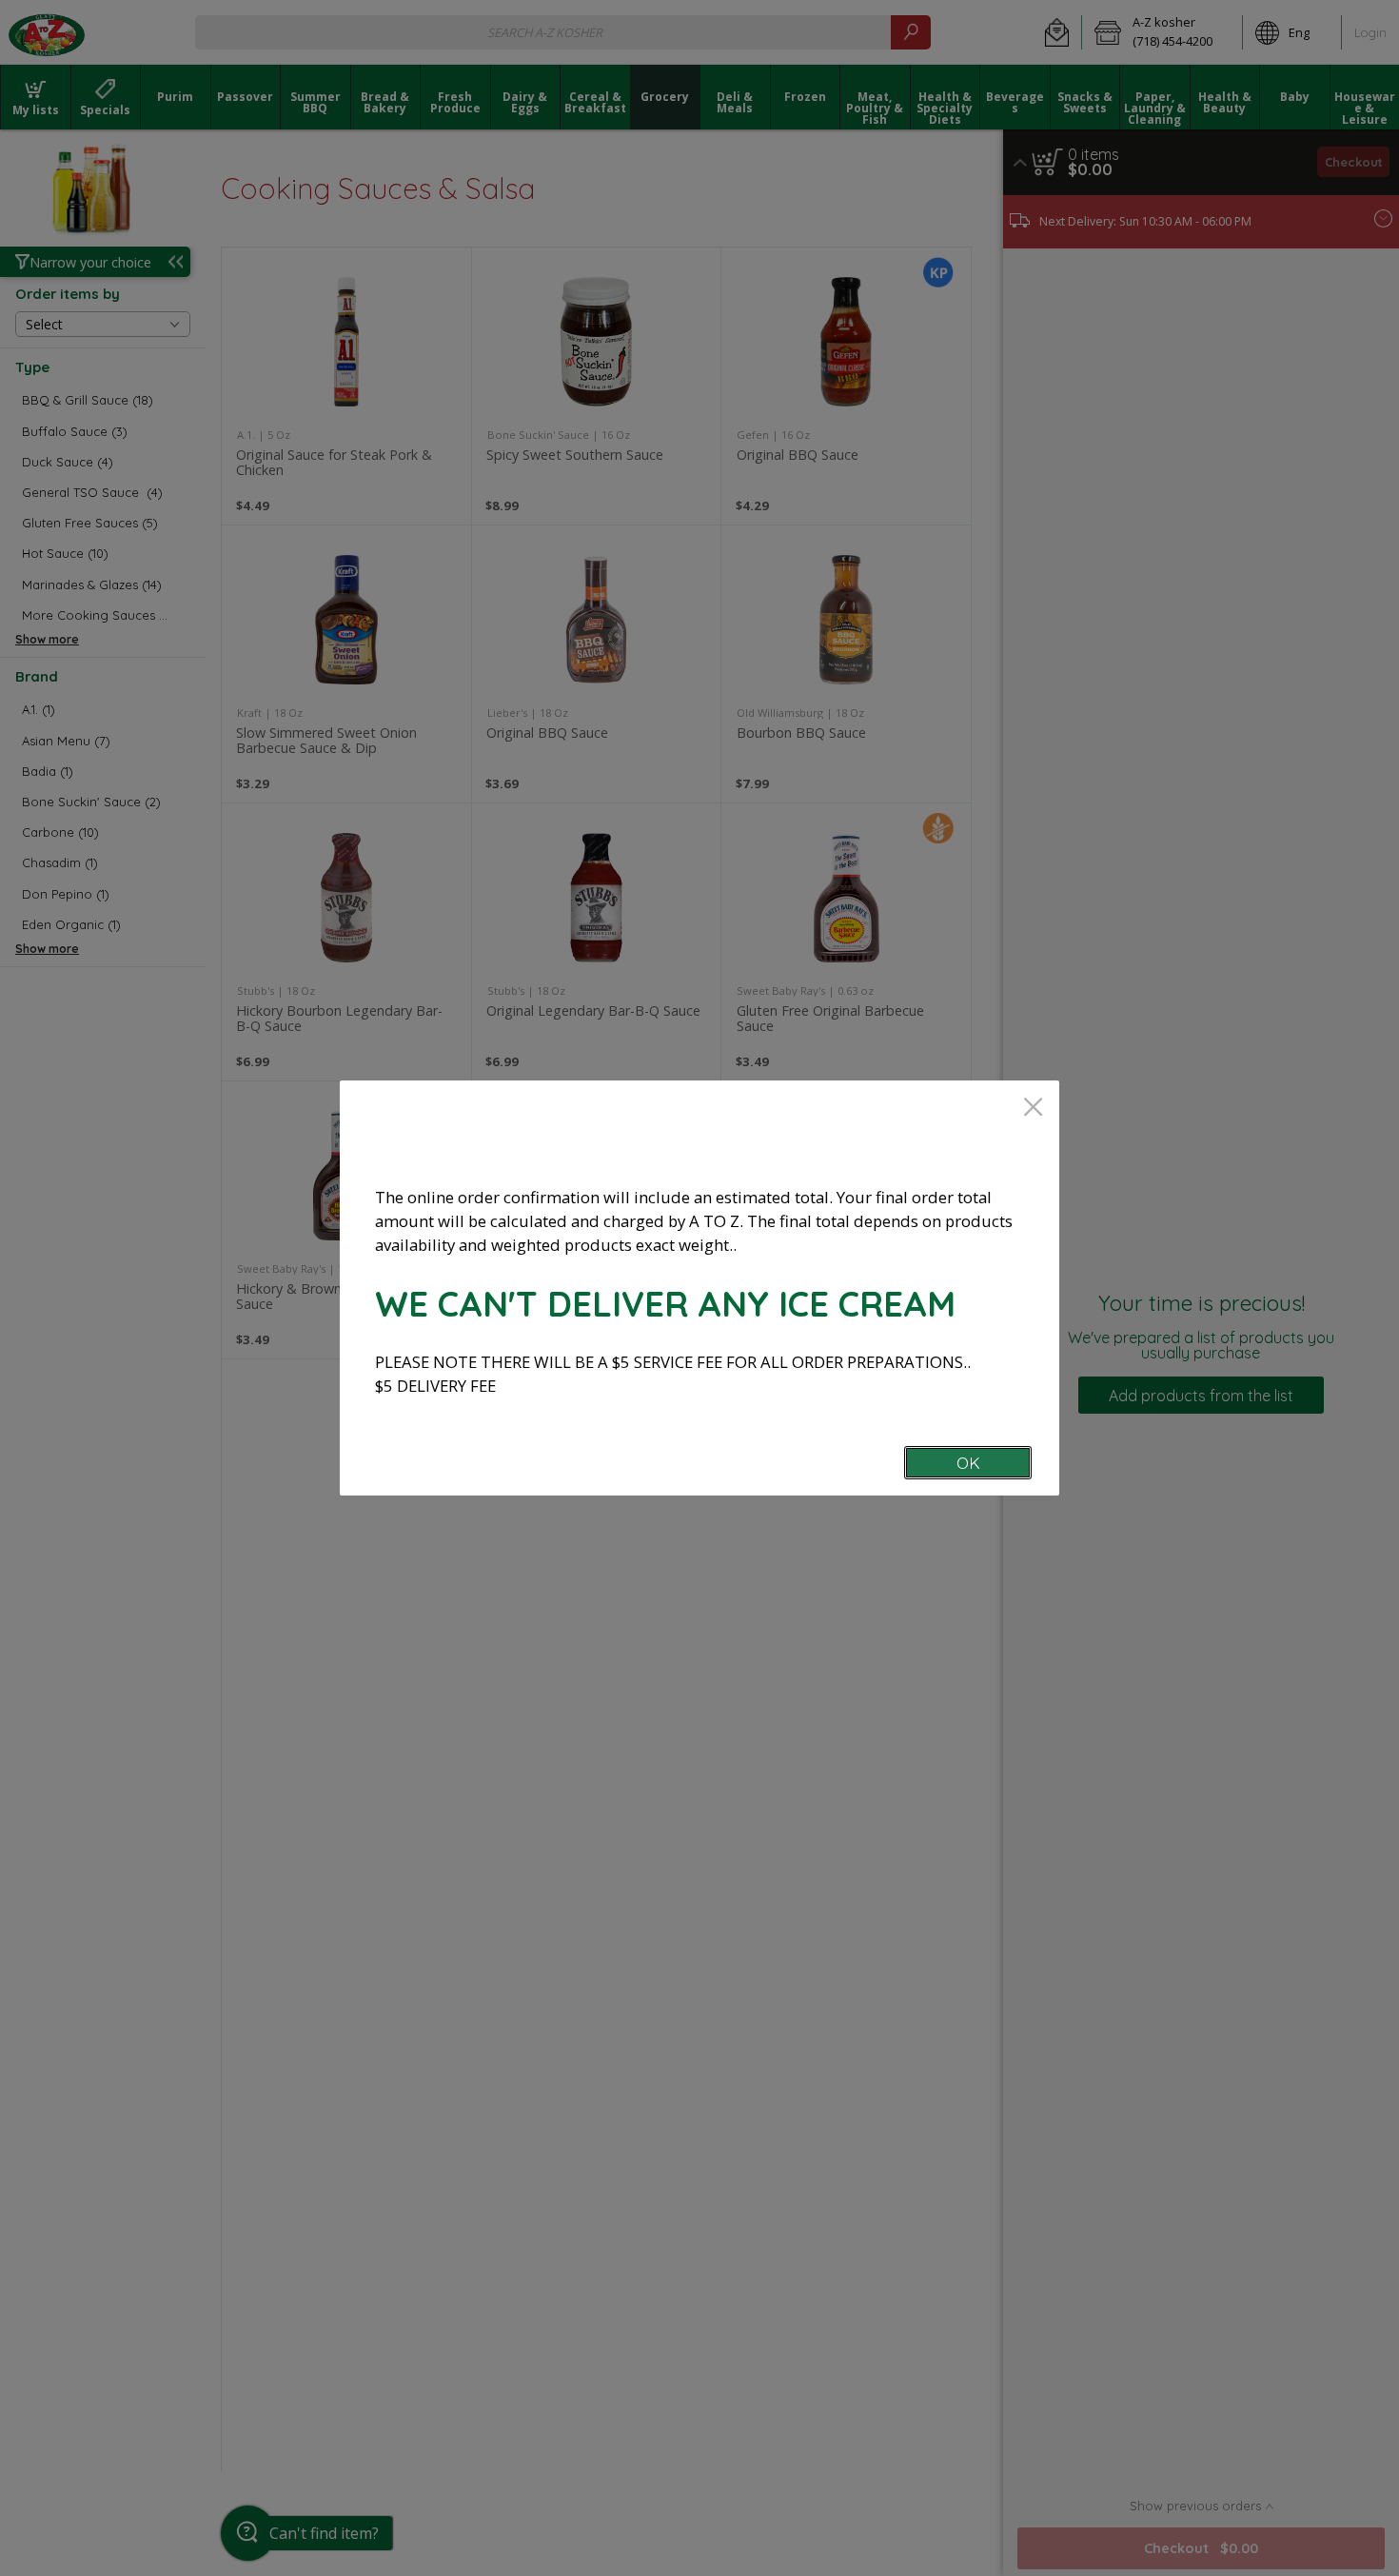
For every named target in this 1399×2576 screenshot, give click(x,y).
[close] (1033, 1109)
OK (968, 1463)
